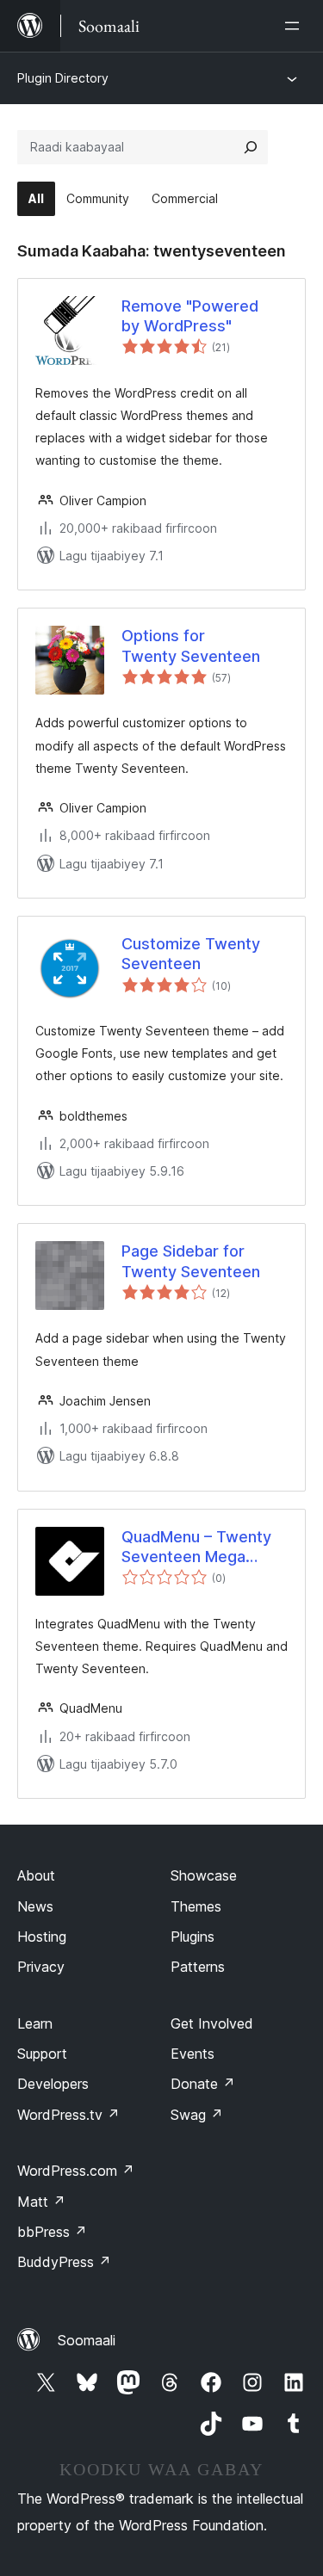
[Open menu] (295, 26)
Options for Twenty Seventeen (191, 646)
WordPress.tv (68, 2115)
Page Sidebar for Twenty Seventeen (191, 1261)
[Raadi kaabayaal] (251, 147)
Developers (53, 2084)
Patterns (198, 1967)
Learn (35, 2023)
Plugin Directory (63, 78)
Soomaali (87, 2340)
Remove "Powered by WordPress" (190, 316)
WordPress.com (76, 2171)
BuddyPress (64, 2262)
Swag (197, 2115)
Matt (41, 2202)
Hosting (42, 1937)
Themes (196, 1906)
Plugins (193, 1937)
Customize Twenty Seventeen (191, 954)
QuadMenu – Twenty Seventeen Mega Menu (196, 1547)
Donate (203, 2084)
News (35, 1906)
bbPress (52, 2232)
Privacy (41, 1967)
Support (42, 2054)
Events (193, 2054)
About (36, 1875)
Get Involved (212, 2023)
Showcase (204, 1875)
